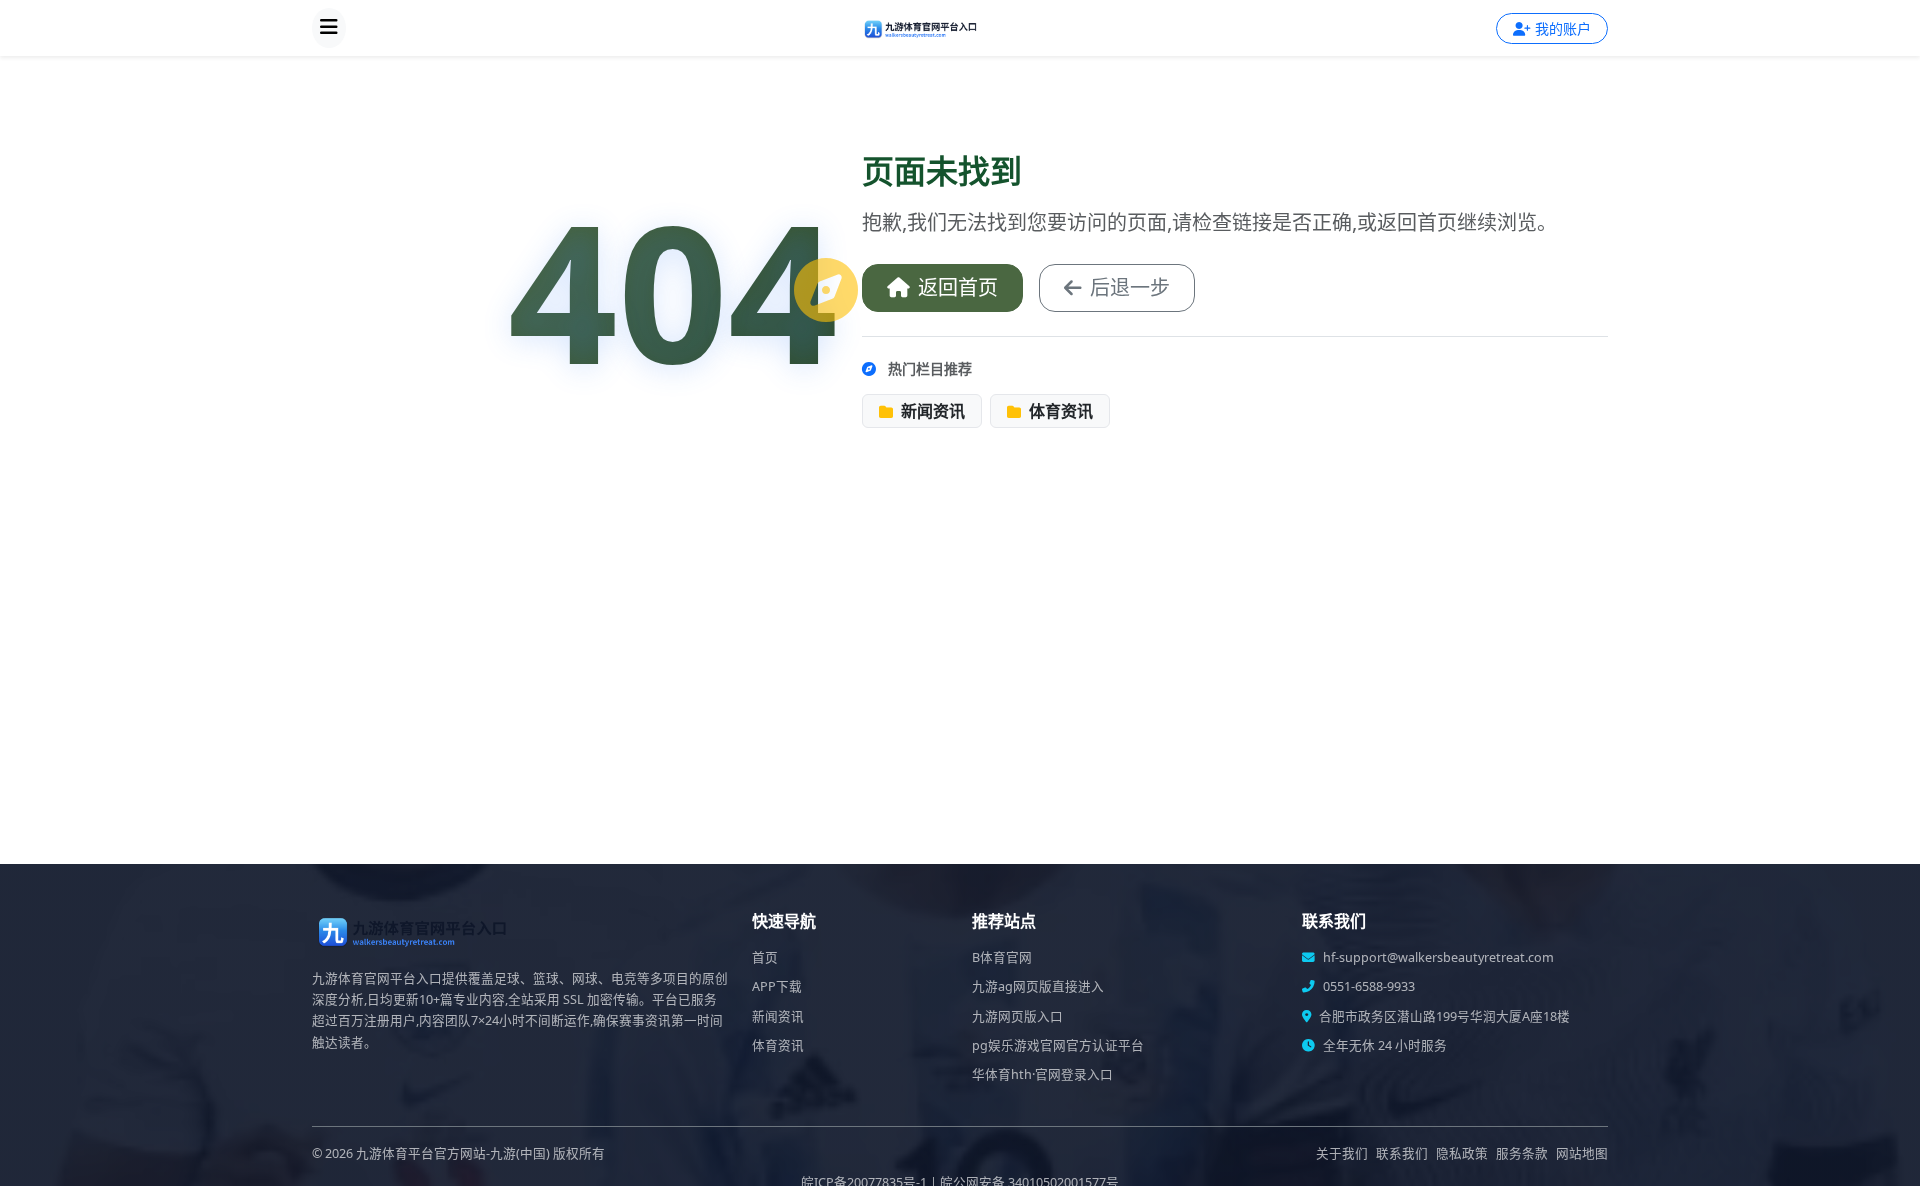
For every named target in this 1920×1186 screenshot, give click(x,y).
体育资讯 (1059, 411)
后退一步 (1130, 287)
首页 (765, 957)
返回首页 (958, 287)
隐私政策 (1462, 1153)
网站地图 (1582, 1153)
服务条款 (1522, 1153)
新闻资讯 (931, 411)
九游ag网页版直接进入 (1038, 986)
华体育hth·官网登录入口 (1042, 1074)
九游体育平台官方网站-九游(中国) (453, 1153)
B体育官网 (1002, 957)
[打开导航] (329, 28)
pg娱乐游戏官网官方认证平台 (1058, 1045)
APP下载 (777, 986)
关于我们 (1342, 1153)
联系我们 (1402, 1153)
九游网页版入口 (1017, 1016)
